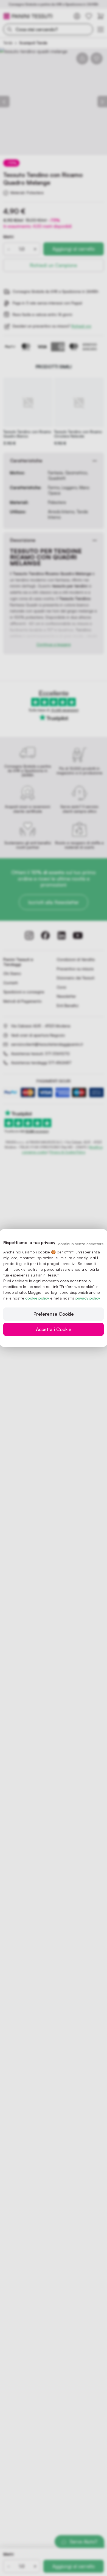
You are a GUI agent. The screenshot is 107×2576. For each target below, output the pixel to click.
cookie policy (37, 1298)
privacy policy (88, 1298)
